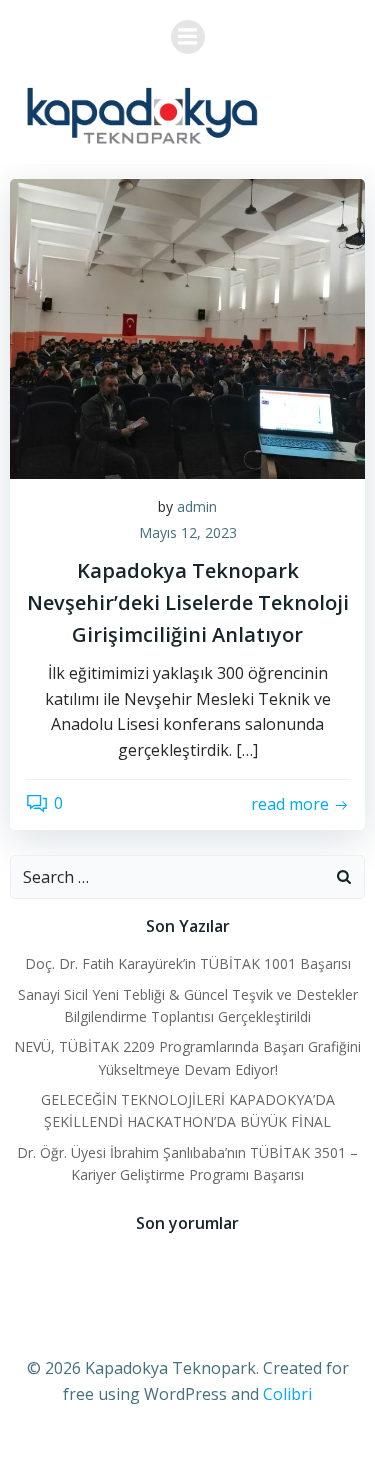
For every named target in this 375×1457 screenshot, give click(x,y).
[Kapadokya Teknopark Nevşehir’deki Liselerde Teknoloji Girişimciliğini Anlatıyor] (187, 327)
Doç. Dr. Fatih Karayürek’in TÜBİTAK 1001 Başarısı (188, 963)
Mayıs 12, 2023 (188, 532)
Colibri (287, 1394)
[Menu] (188, 37)
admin (197, 506)
